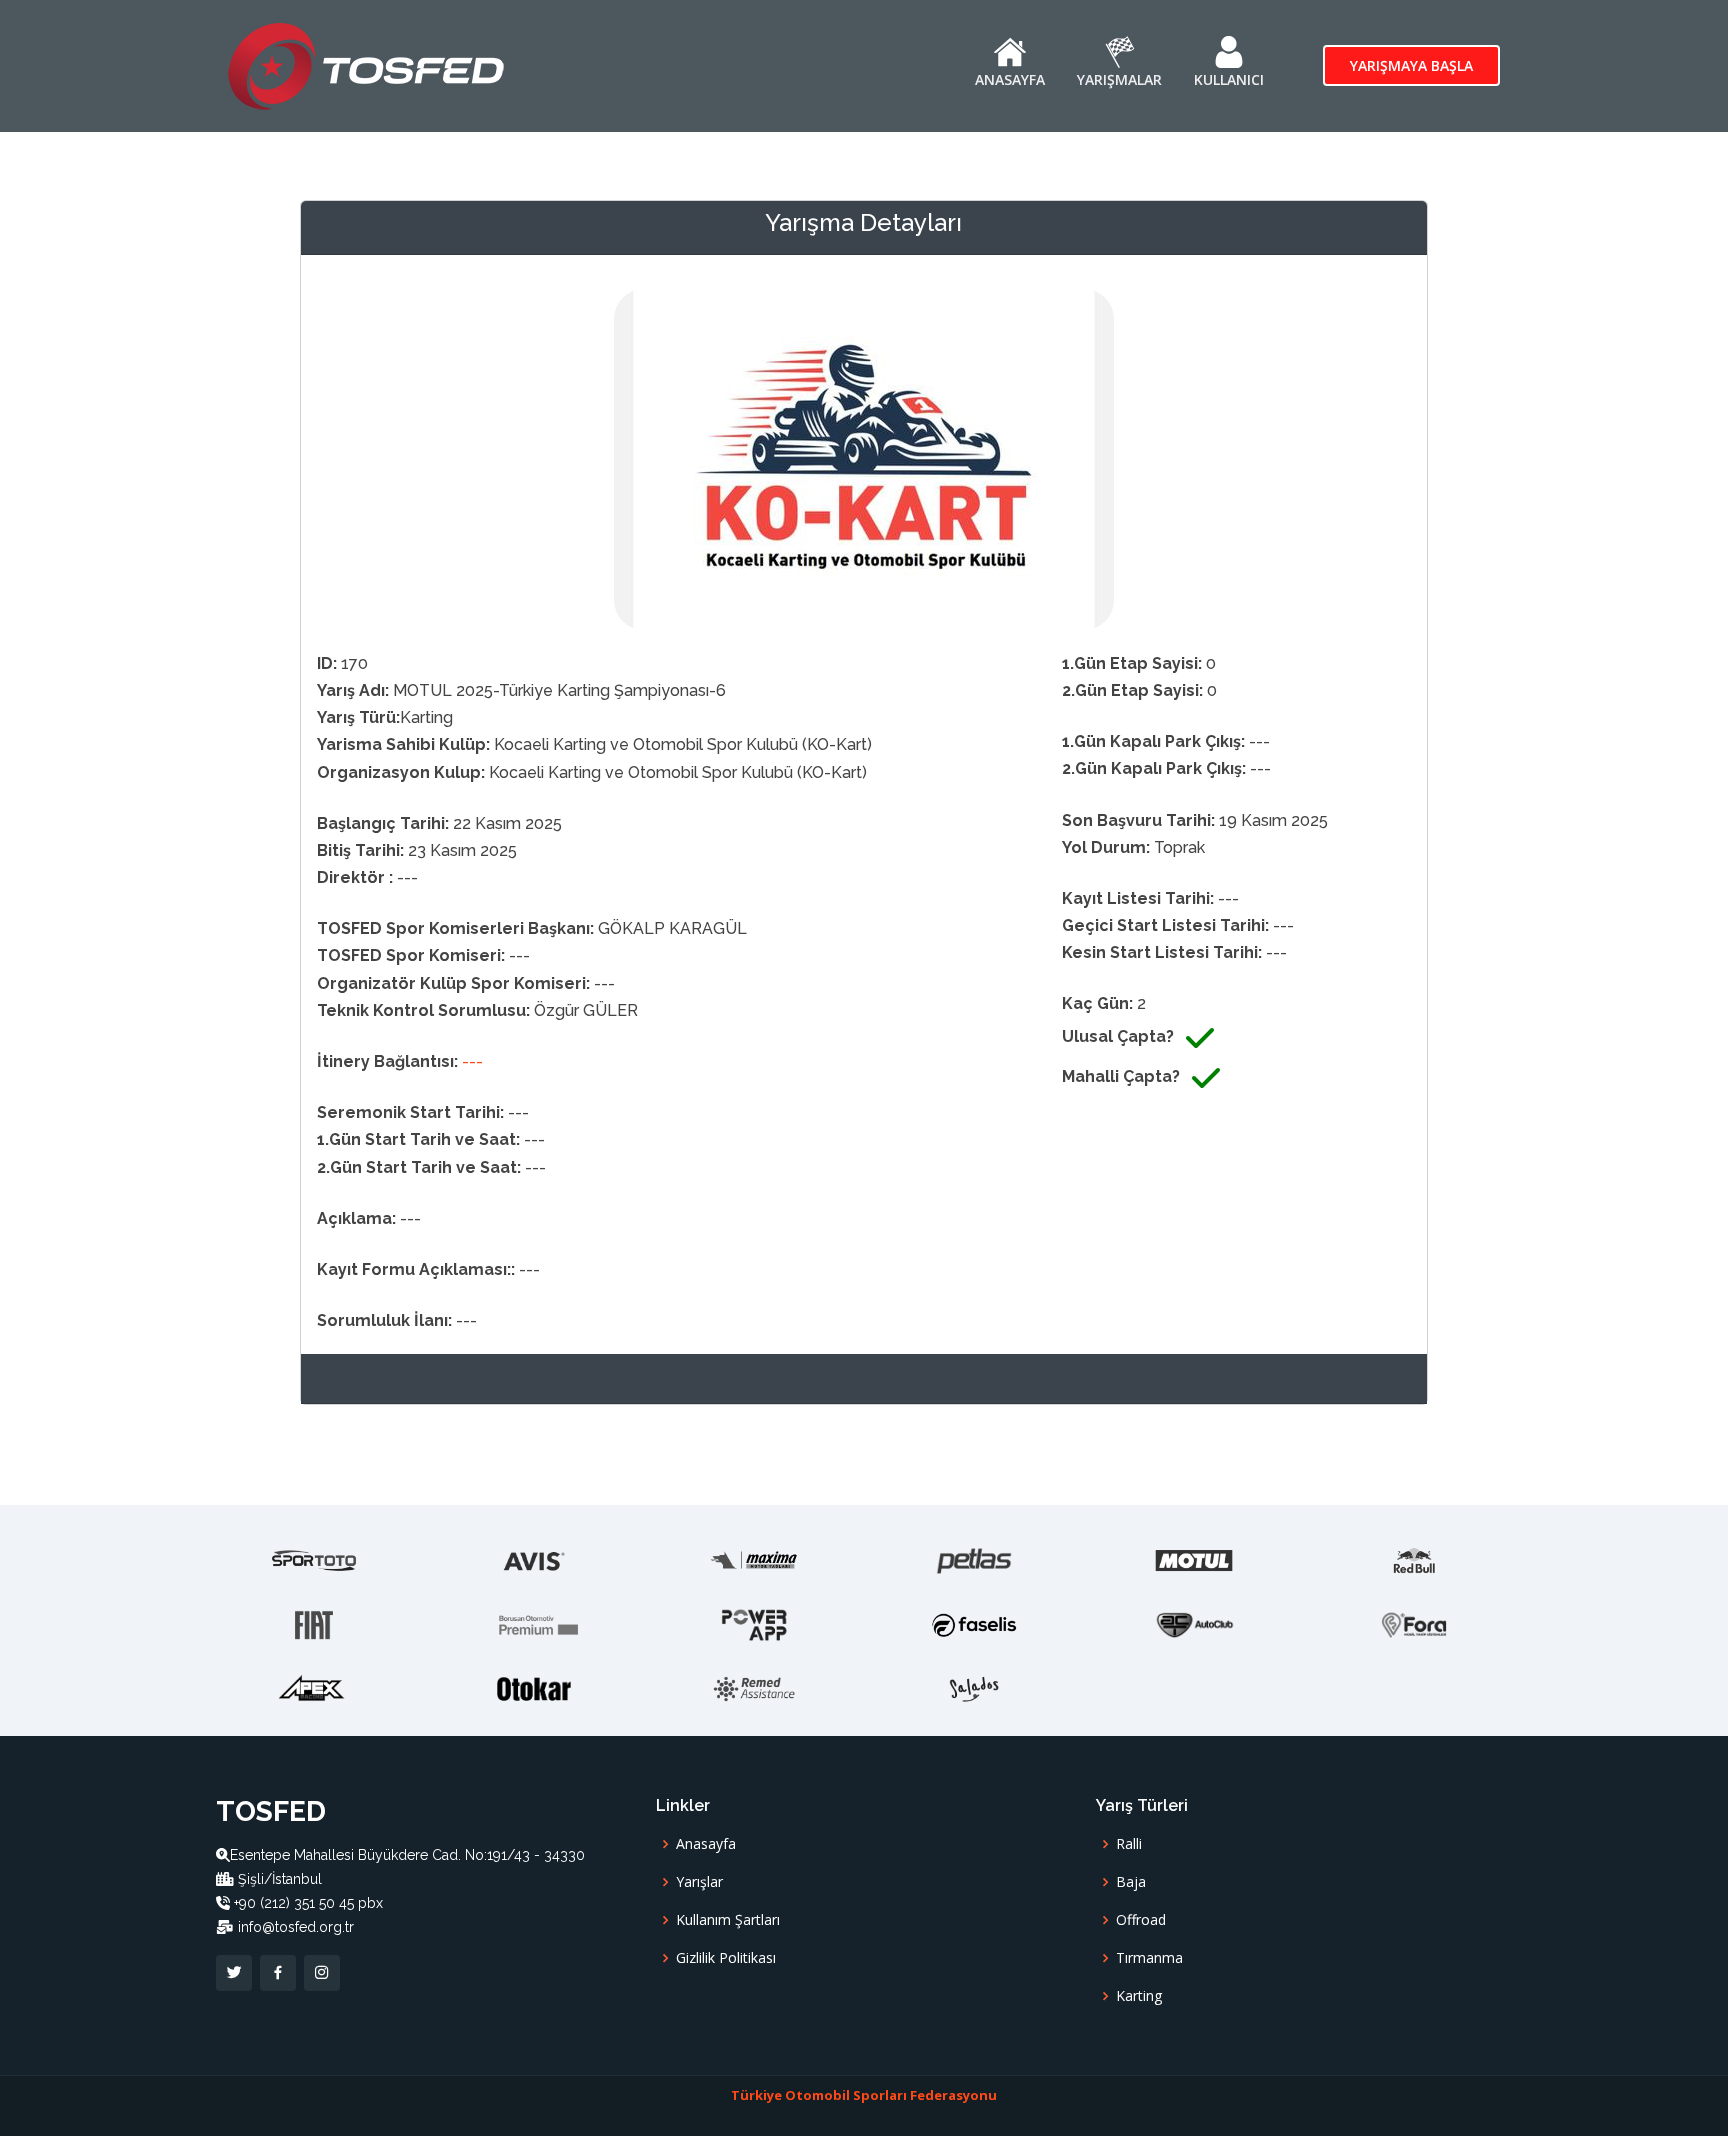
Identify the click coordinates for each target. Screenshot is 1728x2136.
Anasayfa (706, 1844)
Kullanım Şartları (728, 1920)
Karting (1139, 1996)
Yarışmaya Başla (1411, 65)
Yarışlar (699, 1882)
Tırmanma (1149, 1958)
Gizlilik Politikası (726, 1958)
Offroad (1141, 1920)
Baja (1131, 1882)
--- (472, 1061)
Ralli (1129, 1844)
